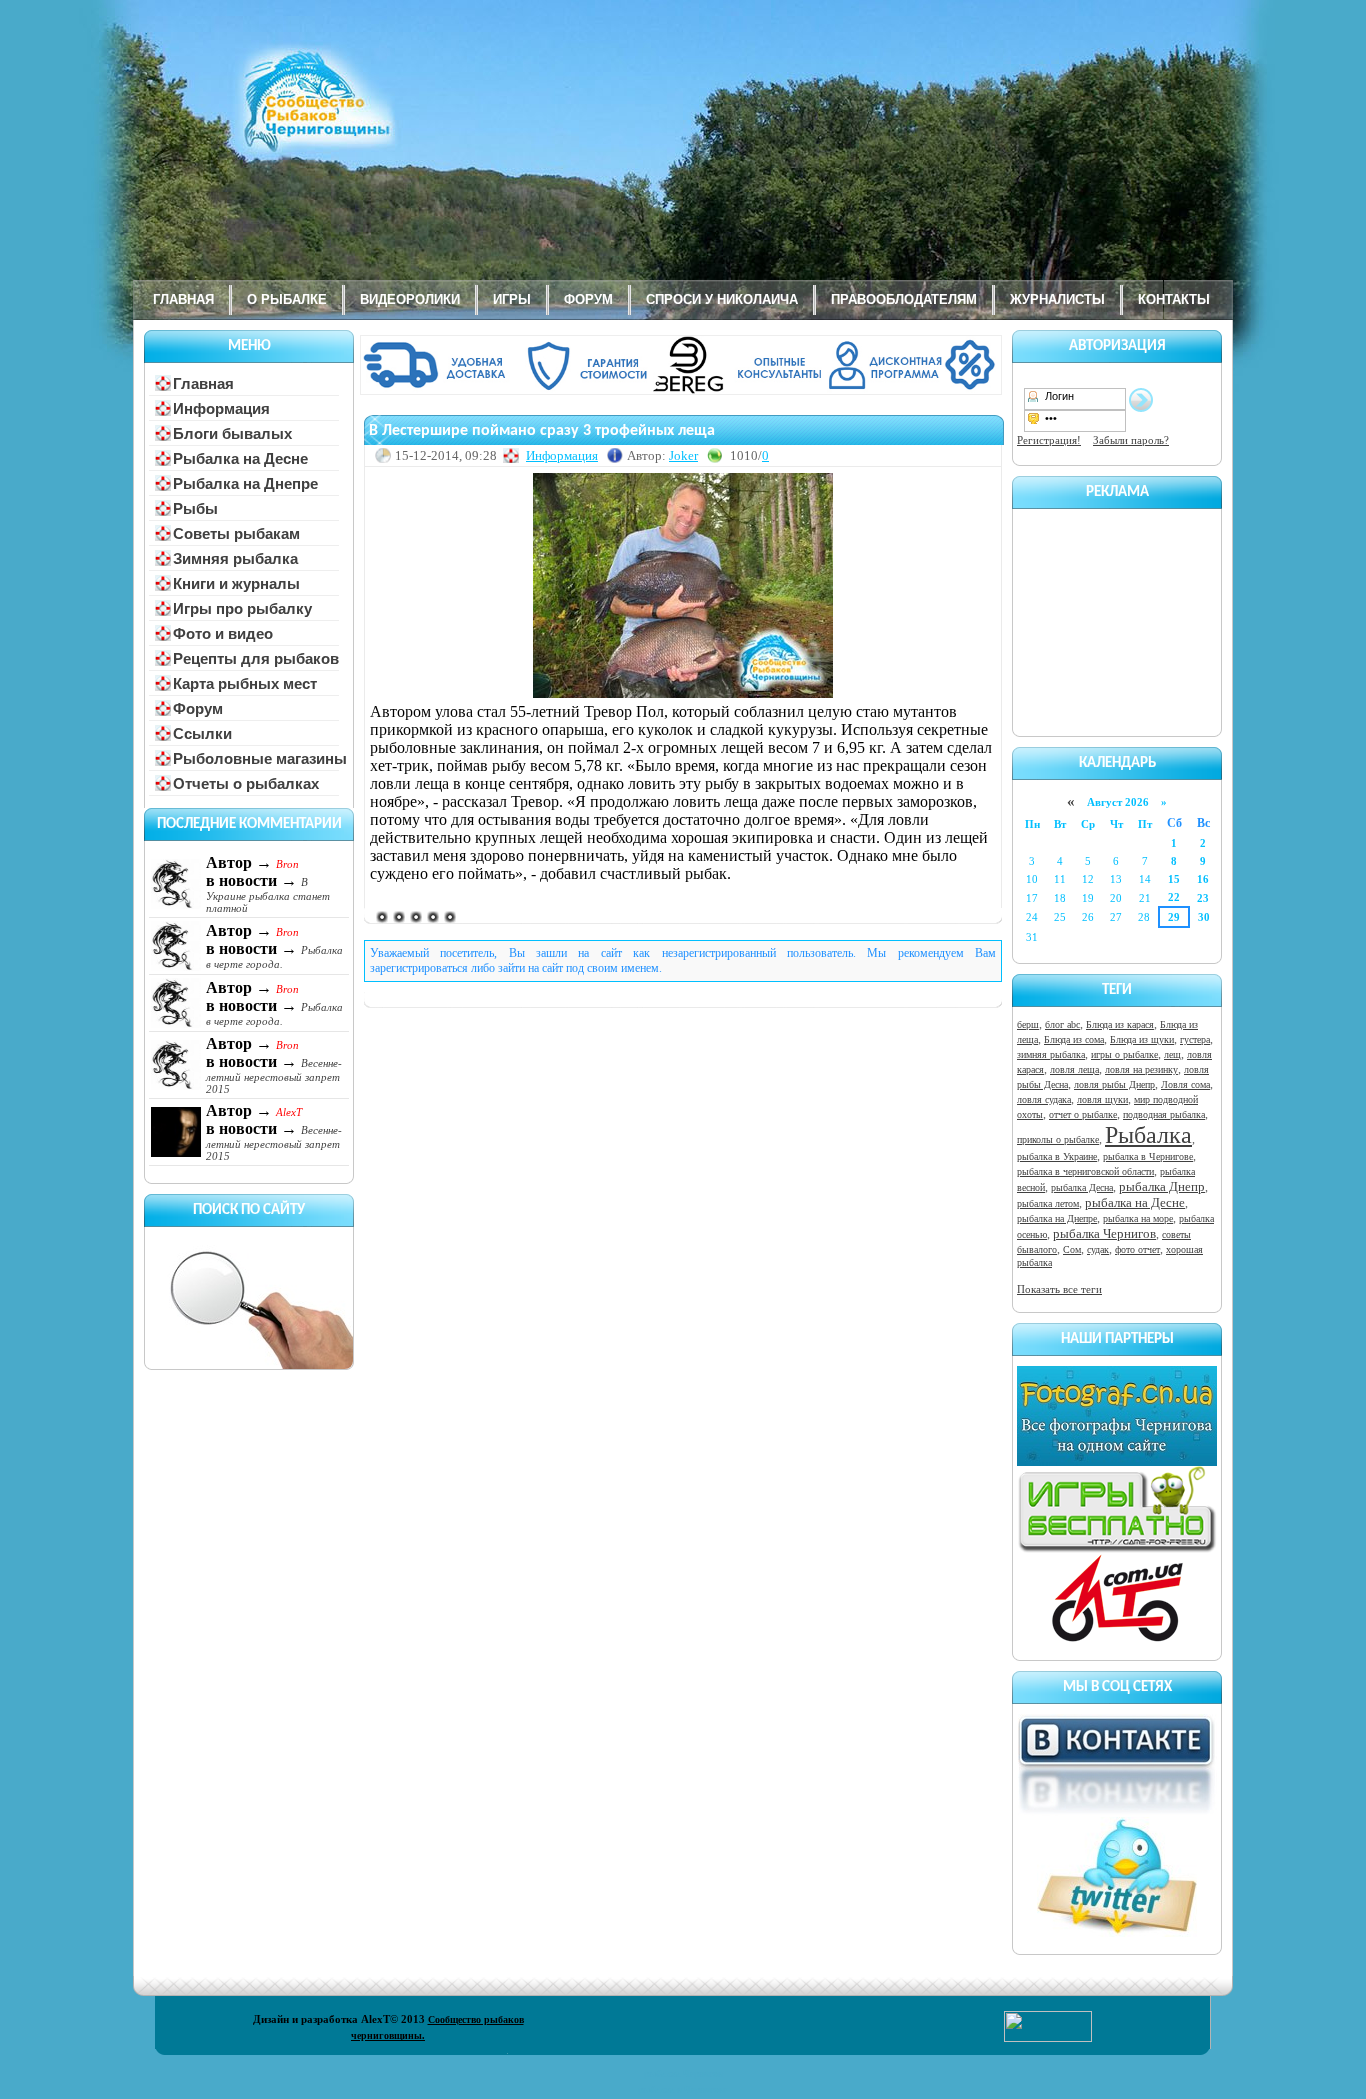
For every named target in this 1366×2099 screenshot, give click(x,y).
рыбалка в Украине (1057, 1156)
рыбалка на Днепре (1057, 1218)
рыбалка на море (1138, 1218)
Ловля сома (1185, 1084)
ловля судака (1044, 1099)
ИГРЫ (512, 299)
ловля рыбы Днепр (1114, 1084)
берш (1028, 1024)
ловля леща (1074, 1069)
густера (1195, 1039)
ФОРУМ (588, 299)
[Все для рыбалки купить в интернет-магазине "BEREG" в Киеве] (683, 391)
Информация (562, 455)
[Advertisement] (1117, 619)
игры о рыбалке (1124, 1054)
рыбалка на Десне (1135, 1202)
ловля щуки (1102, 1099)
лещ (1172, 1054)
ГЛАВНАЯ (183, 299)
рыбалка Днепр (1162, 1186)
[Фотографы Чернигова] (1117, 1462)
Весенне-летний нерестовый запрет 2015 (274, 1076)
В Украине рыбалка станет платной (268, 895)
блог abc (1062, 1024)
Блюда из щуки (1142, 1039)
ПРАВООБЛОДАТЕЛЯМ (904, 299)
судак (1098, 1249)
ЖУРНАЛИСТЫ (1057, 299)
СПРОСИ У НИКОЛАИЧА (722, 299)
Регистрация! (1049, 440)
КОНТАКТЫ (1174, 299)
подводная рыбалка (1164, 1114)
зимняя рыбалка (1051, 1054)
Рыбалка (1148, 1135)
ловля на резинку (1141, 1069)
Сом (1072, 1249)
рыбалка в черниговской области (1085, 1171)
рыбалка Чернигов (1104, 1233)
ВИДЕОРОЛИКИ (410, 299)
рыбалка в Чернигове (1148, 1156)
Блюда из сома (1074, 1039)
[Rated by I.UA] (1048, 2038)
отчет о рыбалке (1083, 1114)
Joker (683, 455)
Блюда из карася (1120, 1024)
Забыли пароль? (1131, 440)
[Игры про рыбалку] (1117, 1549)
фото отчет (1137, 1249)
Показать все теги (1059, 1289)
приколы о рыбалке (1058, 1139)
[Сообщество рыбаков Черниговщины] (258, 115)
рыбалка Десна (1082, 1187)
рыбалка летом (1048, 1203)
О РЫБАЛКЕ (287, 299)
